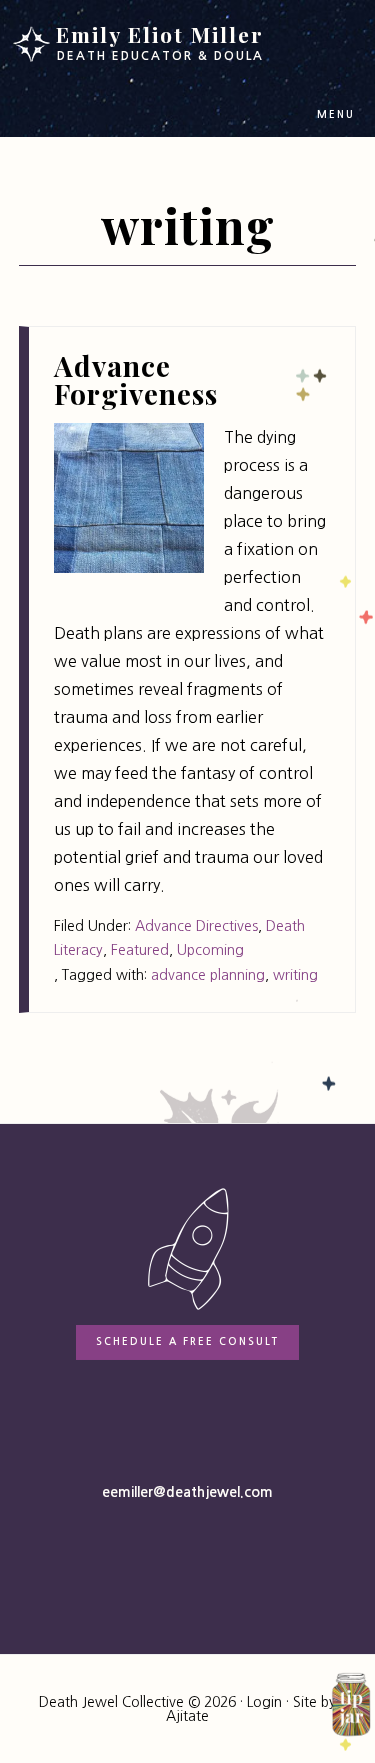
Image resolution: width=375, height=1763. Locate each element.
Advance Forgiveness (136, 379)
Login (264, 1702)
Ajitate (187, 1716)
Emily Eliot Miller (160, 41)
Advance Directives (196, 926)
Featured (140, 950)
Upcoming (210, 950)
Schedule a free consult (187, 1341)
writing (295, 975)
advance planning (208, 975)
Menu (336, 114)
